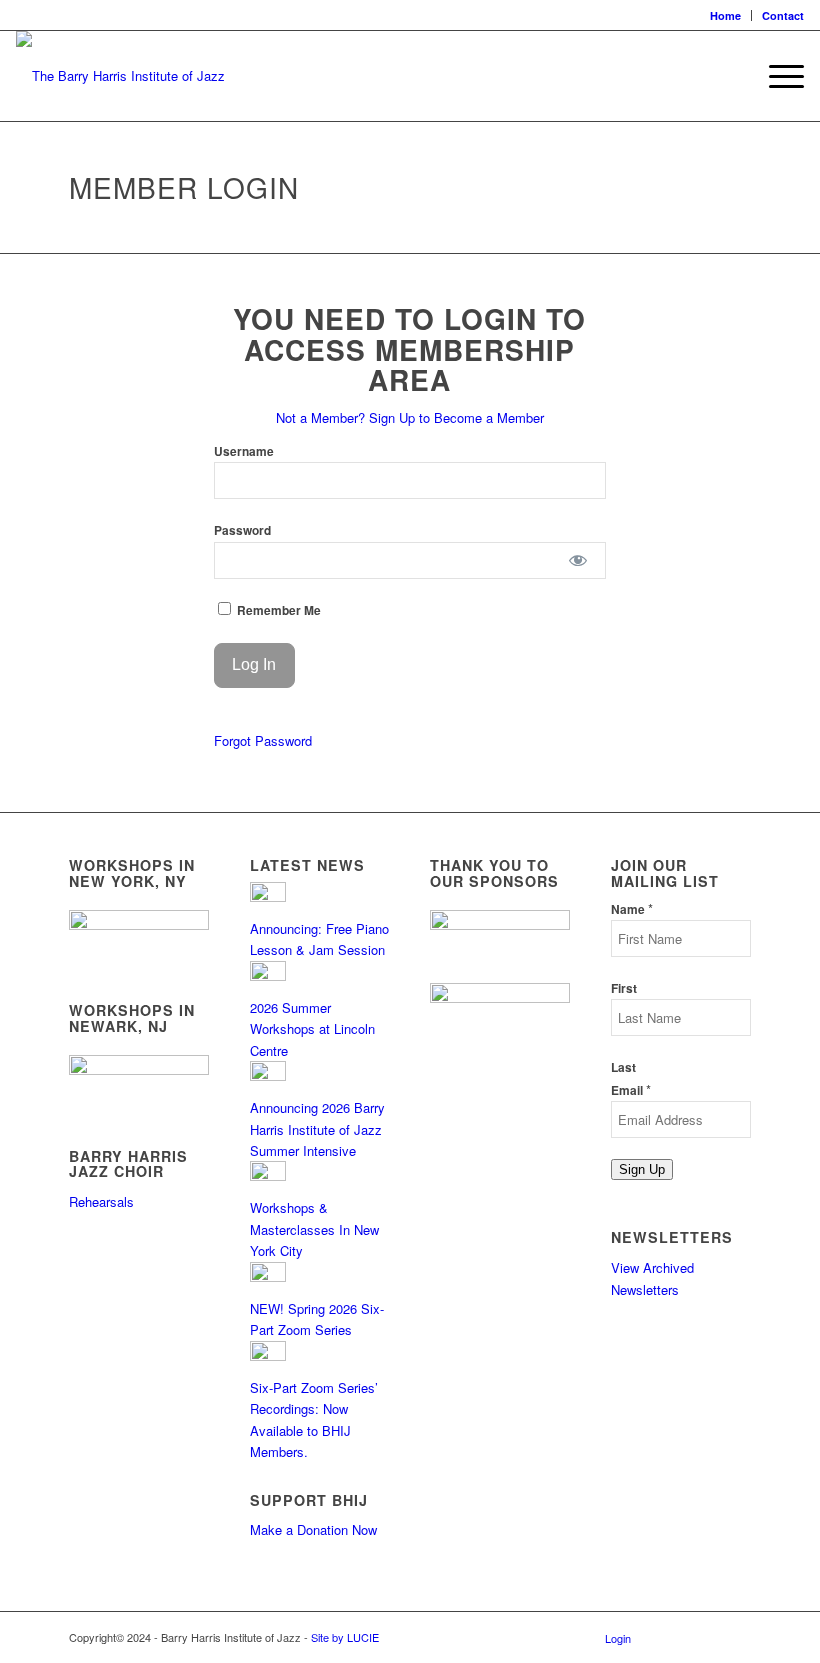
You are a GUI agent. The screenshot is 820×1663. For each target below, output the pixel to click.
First (624, 988)
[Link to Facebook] (676, 1637)
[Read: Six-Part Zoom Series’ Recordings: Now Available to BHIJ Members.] (268, 1355)
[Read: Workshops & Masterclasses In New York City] (268, 1175)
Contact (783, 15)
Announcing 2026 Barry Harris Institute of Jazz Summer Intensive (317, 1129)
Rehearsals (101, 1201)
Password (242, 530)
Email (631, 1090)
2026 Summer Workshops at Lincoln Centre (312, 1029)
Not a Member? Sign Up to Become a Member (410, 417)
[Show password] (577, 560)
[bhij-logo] (120, 76)
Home (725, 15)
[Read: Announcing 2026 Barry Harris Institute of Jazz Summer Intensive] (268, 1075)
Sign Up (642, 1169)
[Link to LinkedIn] (736, 1637)
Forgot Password (263, 740)
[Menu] (776, 76)
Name (632, 909)
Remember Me (277, 610)
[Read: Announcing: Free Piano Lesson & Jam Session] (268, 896)
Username (244, 451)
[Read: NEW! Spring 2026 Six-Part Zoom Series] (268, 1276)
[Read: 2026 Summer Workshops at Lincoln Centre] (268, 975)
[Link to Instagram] (706, 1637)
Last (623, 1067)
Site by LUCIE (345, 1637)
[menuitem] (726, 15)
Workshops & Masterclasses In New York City (314, 1229)
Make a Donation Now (313, 1529)
